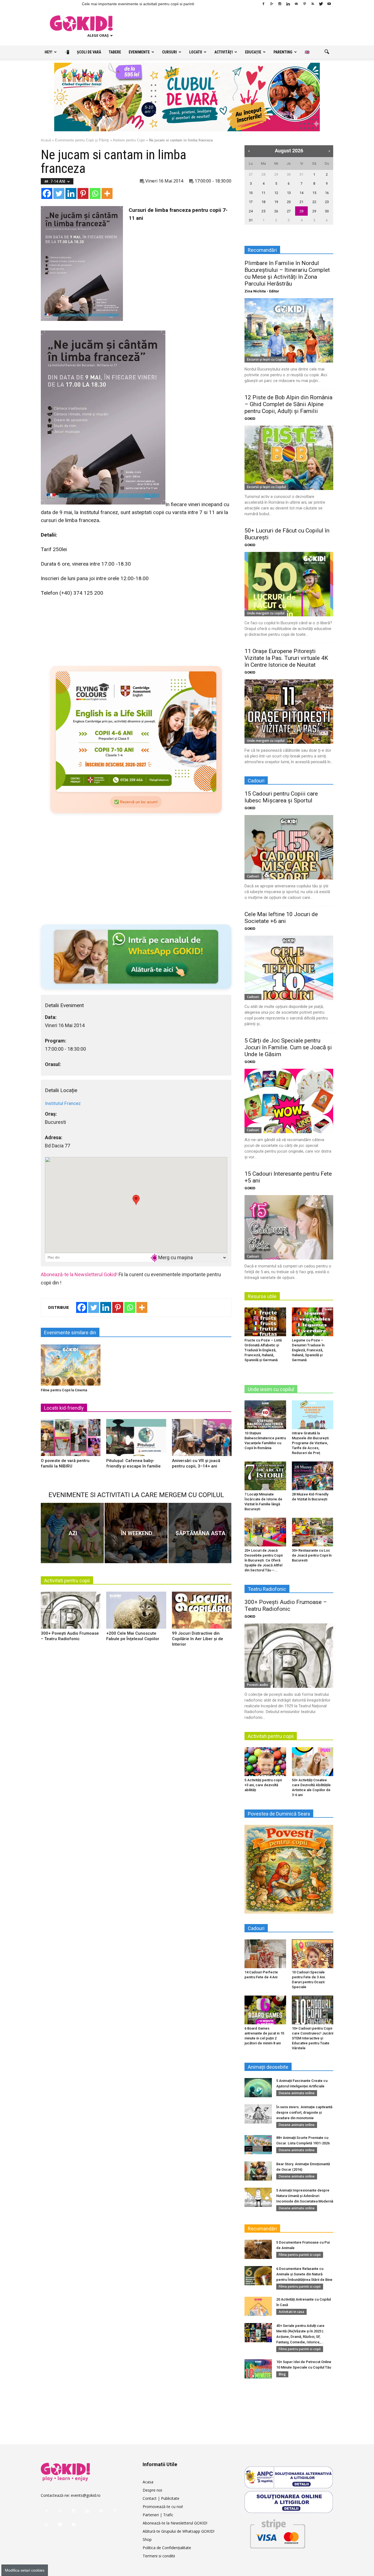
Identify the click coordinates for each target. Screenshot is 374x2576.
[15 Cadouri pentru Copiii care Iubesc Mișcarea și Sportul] (289, 847)
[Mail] (296, 4)
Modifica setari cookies (25, 2570)
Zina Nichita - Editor (262, 291)
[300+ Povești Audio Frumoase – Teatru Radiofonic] (71, 1612)
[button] (327, 52)
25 (263, 211)
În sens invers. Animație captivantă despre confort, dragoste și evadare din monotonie (304, 2112)
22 (314, 202)
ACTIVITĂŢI (224, 52)
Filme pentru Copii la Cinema (64, 1390)
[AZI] (72, 1533)
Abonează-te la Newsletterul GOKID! (175, 2523)
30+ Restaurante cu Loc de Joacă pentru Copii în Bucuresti (312, 1555)
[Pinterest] (304, 4)
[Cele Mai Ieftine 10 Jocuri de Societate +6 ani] (289, 968)
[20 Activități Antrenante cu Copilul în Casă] (258, 2306)
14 (301, 193)
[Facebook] (263, 4)
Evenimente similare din (70, 1333)
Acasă (46, 140)
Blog (282, 2374)
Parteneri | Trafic (158, 2515)
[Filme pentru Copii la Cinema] (71, 1365)
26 (276, 211)
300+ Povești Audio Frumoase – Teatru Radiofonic (286, 1605)
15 (314, 193)
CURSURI (169, 52)
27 (251, 174)
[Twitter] (321, 4)
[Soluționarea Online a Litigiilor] (289, 2502)
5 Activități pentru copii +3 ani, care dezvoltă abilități (263, 1785)
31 (301, 174)
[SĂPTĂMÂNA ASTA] (200, 1533)
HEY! (48, 52)
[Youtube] (329, 4)
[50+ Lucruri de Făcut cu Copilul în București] (289, 584)
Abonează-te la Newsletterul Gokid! (79, 1274)
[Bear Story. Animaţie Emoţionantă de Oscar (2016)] (258, 2171)
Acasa (148, 2482)
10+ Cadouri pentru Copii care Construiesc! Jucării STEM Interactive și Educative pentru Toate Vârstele (313, 2038)
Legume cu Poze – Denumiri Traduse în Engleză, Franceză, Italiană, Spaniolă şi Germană (308, 1350)
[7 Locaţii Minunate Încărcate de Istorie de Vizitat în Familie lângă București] (265, 1476)
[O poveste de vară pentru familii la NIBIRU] (71, 1440)
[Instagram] (280, 4)
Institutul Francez (63, 1103)
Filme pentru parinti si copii (300, 2255)
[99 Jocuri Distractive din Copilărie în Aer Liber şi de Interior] (202, 1612)
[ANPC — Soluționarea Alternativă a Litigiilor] (289, 2477)
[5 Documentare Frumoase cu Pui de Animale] (258, 2249)
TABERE (115, 52)
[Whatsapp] (95, 193)
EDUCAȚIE (253, 52)
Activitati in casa (291, 2312)
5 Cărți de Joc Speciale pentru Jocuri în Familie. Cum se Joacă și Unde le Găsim (288, 1047)
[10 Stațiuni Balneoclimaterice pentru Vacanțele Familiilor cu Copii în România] (265, 1415)
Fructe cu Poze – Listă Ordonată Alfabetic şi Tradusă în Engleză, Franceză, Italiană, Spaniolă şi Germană (263, 1350)
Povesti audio (258, 1685)
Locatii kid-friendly (64, 1408)
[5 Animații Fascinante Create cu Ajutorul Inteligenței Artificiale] (258, 2088)
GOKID (250, 419)
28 (263, 174)
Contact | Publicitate (161, 2498)
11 (263, 193)
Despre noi (152, 2490)
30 (289, 174)
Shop (147, 2539)
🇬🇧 (307, 52)
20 (289, 202)
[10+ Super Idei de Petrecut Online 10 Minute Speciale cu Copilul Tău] (258, 2369)
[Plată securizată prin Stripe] (277, 2533)
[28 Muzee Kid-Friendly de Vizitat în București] (313, 1476)
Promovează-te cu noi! (163, 2507)
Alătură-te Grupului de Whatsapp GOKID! (179, 2531)
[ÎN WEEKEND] (136, 1533)
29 (276, 174)
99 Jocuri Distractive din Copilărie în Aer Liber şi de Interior (198, 1639)
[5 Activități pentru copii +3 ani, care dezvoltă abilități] (265, 1762)
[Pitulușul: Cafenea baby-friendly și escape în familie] (136, 1440)
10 (251, 193)
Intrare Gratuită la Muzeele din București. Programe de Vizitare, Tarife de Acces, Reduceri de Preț (311, 1443)
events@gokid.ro (86, 2495)
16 (327, 193)
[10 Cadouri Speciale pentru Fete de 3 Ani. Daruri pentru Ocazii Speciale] (313, 1954)
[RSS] (313, 4)
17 (251, 202)
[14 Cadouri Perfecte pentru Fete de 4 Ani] (265, 1954)
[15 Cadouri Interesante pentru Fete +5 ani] (289, 1227)
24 (251, 211)
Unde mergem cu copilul (266, 613)
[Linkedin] (288, 4)
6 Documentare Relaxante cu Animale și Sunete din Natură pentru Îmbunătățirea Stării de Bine (304, 2274)
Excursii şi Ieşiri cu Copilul (266, 359)
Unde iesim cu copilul (271, 1389)
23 (327, 202)
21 (301, 202)
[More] (107, 193)
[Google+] (272, 4)
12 (276, 193)
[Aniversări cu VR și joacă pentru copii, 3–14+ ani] (202, 1440)
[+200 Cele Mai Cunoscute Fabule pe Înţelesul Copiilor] (136, 1612)
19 (276, 202)
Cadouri (253, 876)
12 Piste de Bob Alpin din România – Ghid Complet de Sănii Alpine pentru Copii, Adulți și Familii (288, 404)
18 (263, 202)
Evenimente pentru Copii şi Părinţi (82, 140)
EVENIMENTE (139, 52)
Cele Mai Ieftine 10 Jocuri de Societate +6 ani (281, 918)
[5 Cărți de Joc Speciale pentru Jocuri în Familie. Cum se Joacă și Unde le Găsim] (289, 1101)
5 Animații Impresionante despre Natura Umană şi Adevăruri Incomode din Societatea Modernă (305, 2196)
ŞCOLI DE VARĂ (89, 52)
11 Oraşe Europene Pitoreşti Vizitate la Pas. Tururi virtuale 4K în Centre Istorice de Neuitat (286, 658)
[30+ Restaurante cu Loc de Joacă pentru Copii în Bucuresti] (313, 1532)
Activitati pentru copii (67, 1581)
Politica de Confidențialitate (167, 2548)
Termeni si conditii (159, 2556)
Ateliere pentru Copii (129, 140)
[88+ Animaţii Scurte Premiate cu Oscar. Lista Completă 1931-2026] (258, 2145)
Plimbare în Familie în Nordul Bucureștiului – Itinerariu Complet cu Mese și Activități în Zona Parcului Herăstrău (287, 273)
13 (289, 193)
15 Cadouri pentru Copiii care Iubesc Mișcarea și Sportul (281, 797)
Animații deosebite (268, 2067)
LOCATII (196, 52)
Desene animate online (297, 2093)
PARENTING (283, 52)
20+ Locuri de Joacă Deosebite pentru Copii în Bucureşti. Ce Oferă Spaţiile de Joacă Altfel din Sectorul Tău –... (264, 1560)
